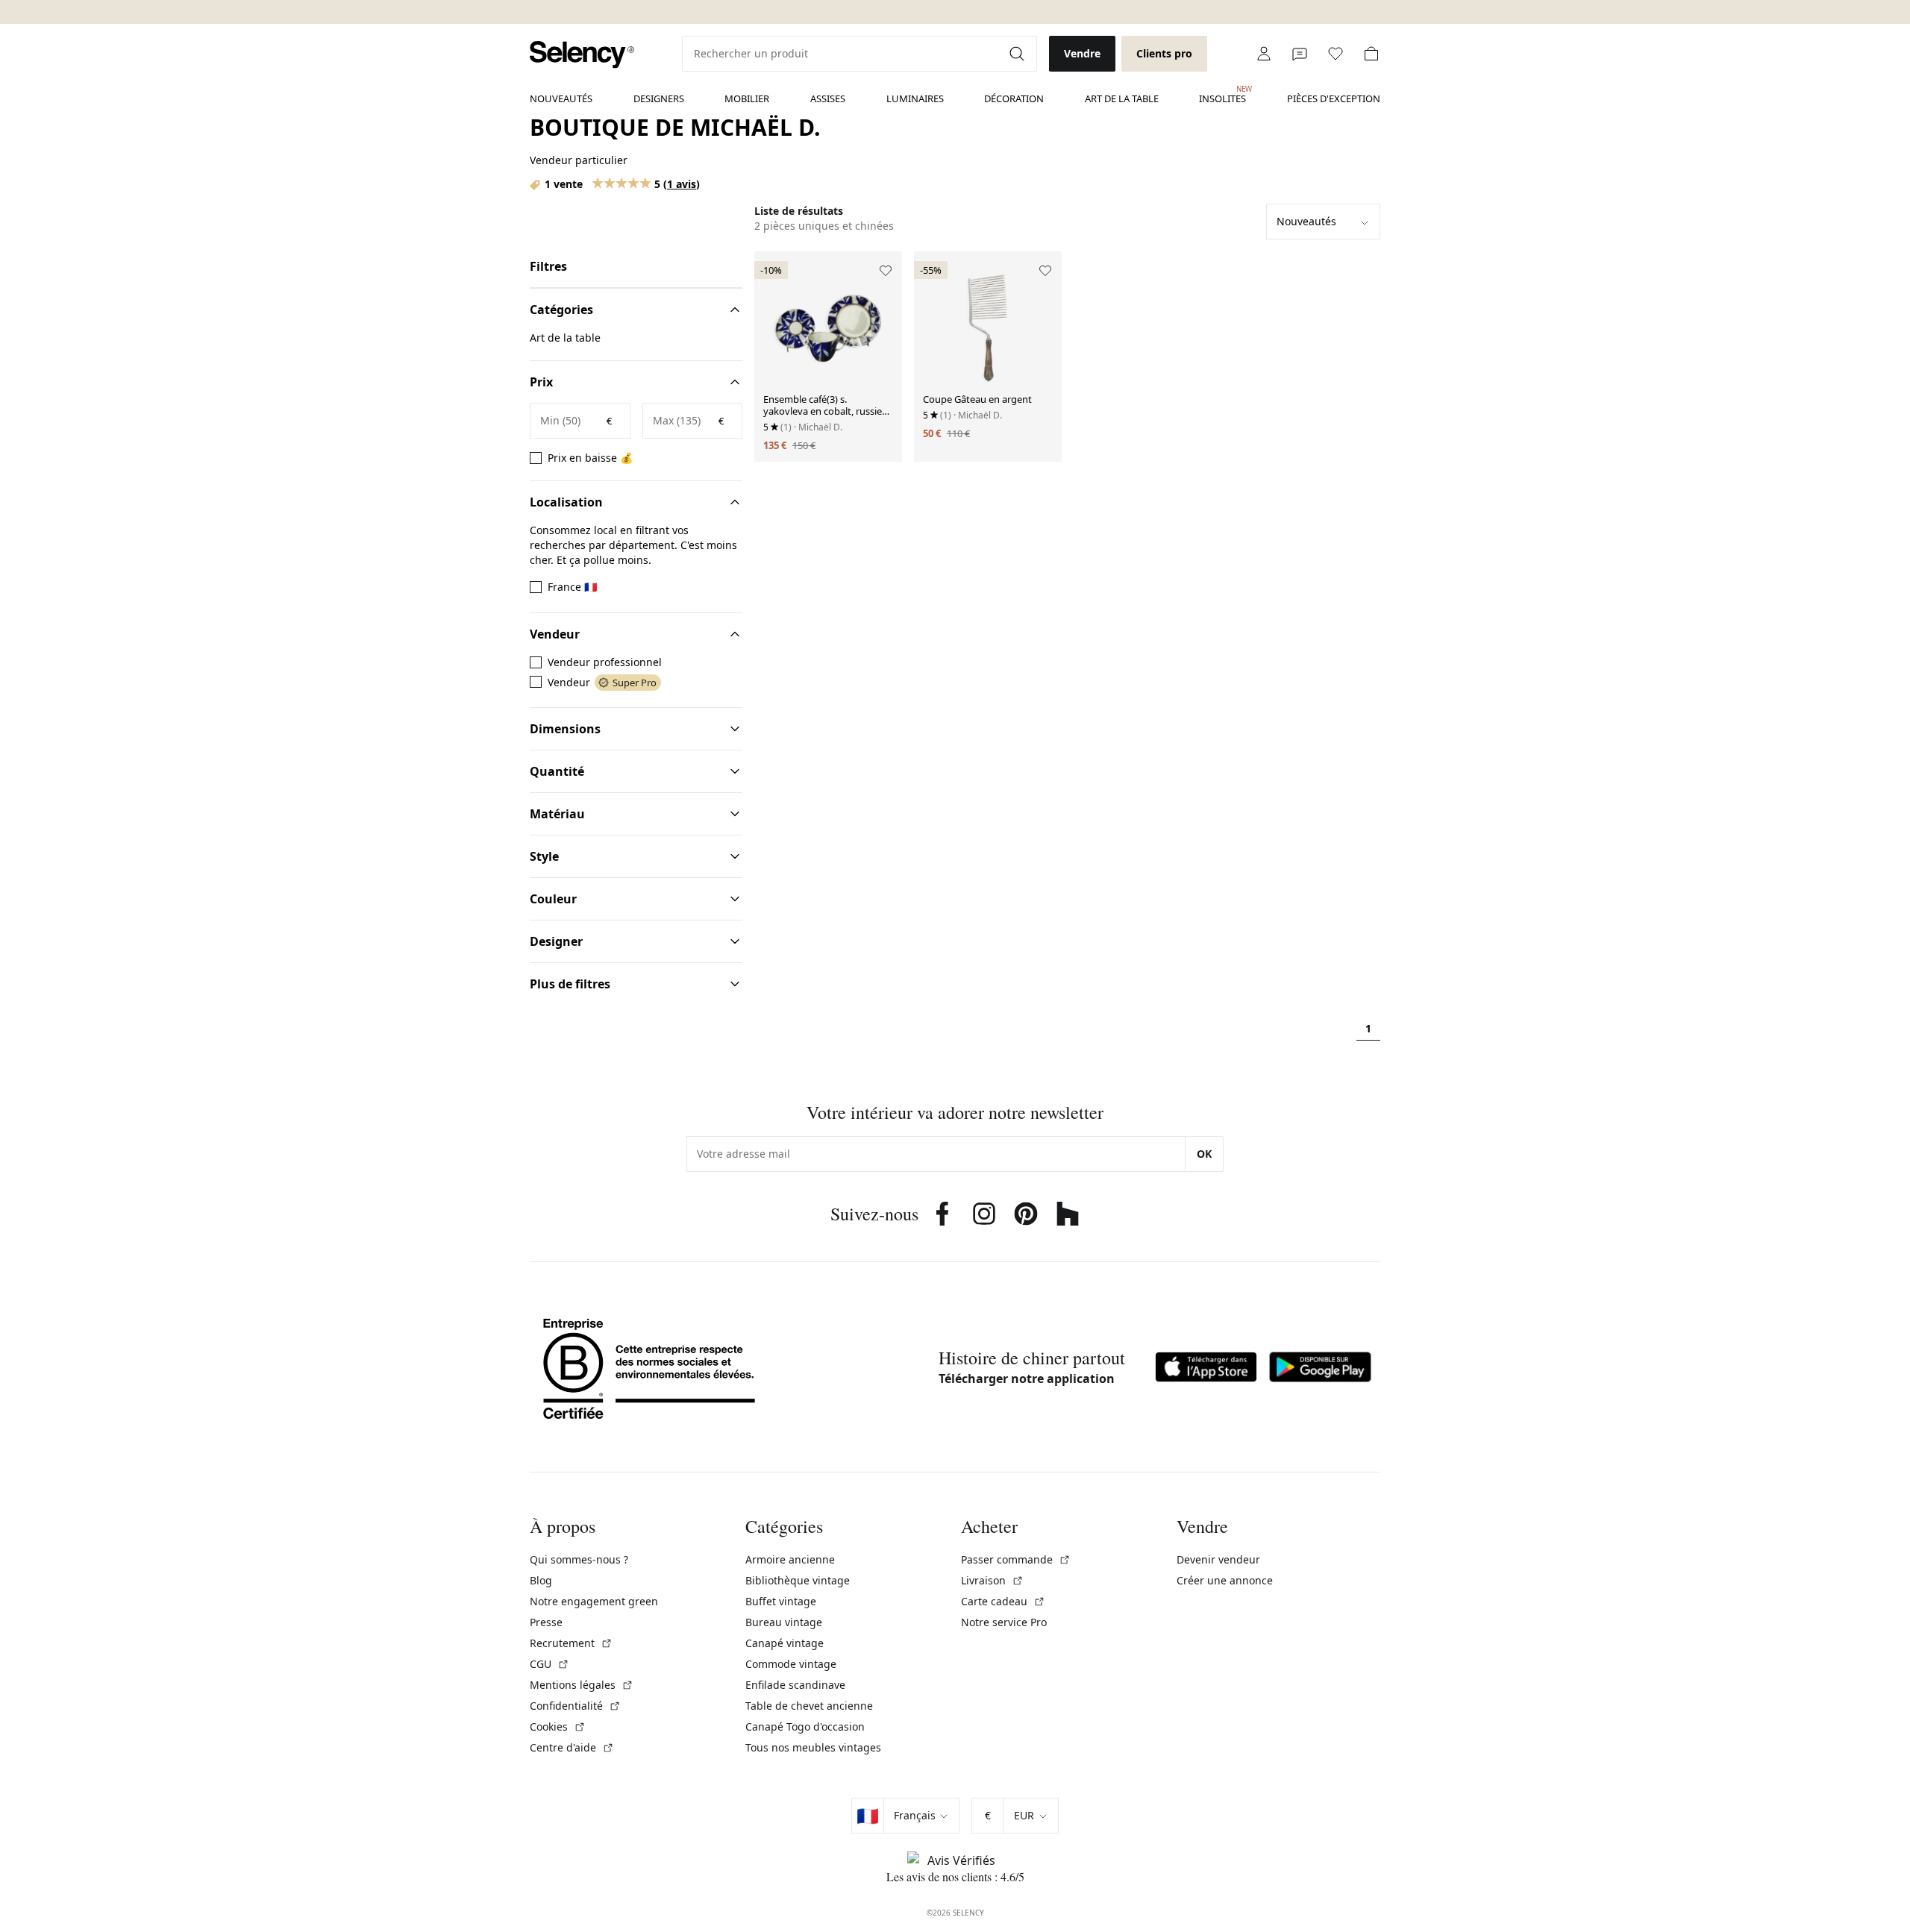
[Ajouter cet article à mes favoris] (886, 271)
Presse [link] (546, 1622)
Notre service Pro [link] (1004, 1622)
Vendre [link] (1082, 53)
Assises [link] (828, 98)
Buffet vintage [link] (781, 1601)
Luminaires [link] (915, 98)
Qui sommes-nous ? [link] (579, 1559)
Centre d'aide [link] (572, 1747)
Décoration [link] (1014, 98)
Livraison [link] (992, 1580)
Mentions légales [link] (582, 1685)
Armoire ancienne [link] (790, 1559)
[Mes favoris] (1336, 54)
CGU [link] (549, 1664)
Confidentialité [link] (575, 1706)
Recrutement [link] (571, 1643)
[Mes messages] (1300, 54)
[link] (582, 55)
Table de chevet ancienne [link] (809, 1706)
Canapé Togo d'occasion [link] (805, 1726)
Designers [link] (659, 98)
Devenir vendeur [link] (1218, 1559)
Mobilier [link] (747, 98)
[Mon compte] (1264, 54)
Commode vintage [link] (791, 1664)
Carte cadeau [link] (1003, 1601)
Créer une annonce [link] (1225, 1580)
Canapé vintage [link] (785, 1643)
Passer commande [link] (1016, 1559)
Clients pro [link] (1164, 53)
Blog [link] (541, 1580)
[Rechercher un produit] (1018, 54)
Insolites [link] (1222, 95)
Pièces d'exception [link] (1334, 98)
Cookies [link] (558, 1726)
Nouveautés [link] (561, 98)
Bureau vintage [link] (784, 1622)
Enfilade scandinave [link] (795, 1685)
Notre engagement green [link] (594, 1601)
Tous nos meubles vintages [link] (813, 1747)
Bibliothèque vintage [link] (798, 1580)
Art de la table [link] (1122, 98)
